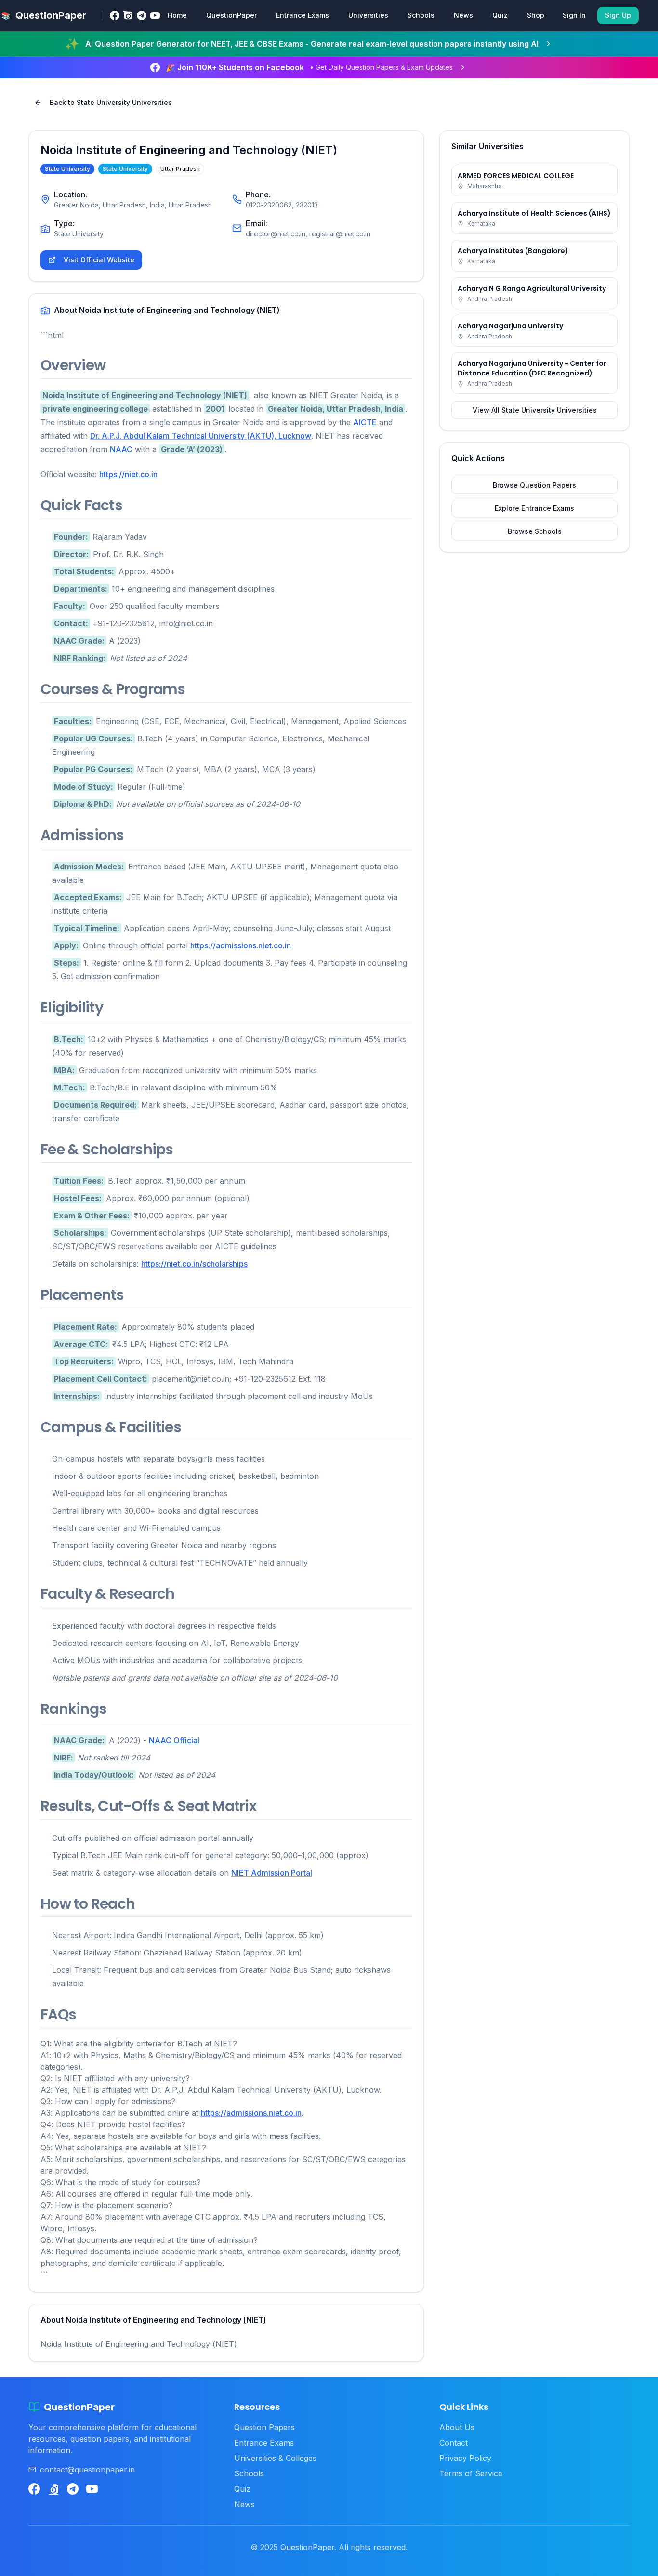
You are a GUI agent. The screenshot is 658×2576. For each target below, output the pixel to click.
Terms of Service (471, 2473)
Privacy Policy (465, 2458)
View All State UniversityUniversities (535, 410)
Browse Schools (535, 531)
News (463, 15)
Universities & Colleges (275, 2458)
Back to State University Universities (111, 102)
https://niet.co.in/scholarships (194, 1264)
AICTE (365, 422)
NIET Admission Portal (272, 1873)
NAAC (121, 449)
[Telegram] (142, 15)
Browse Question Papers (534, 485)
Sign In (574, 15)
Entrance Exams (303, 15)
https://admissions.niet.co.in (241, 945)
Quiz (500, 15)
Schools (421, 15)
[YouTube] (155, 15)
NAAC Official (174, 1740)
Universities (368, 15)
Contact (454, 2443)
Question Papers (264, 2427)
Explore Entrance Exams (534, 508)
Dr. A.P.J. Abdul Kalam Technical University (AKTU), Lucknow (201, 436)
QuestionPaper (231, 15)
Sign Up (618, 15)
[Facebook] (115, 15)
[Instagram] (128, 15)
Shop (536, 15)
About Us (457, 2427)
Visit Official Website (99, 260)
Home (177, 15)
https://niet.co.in (128, 474)
